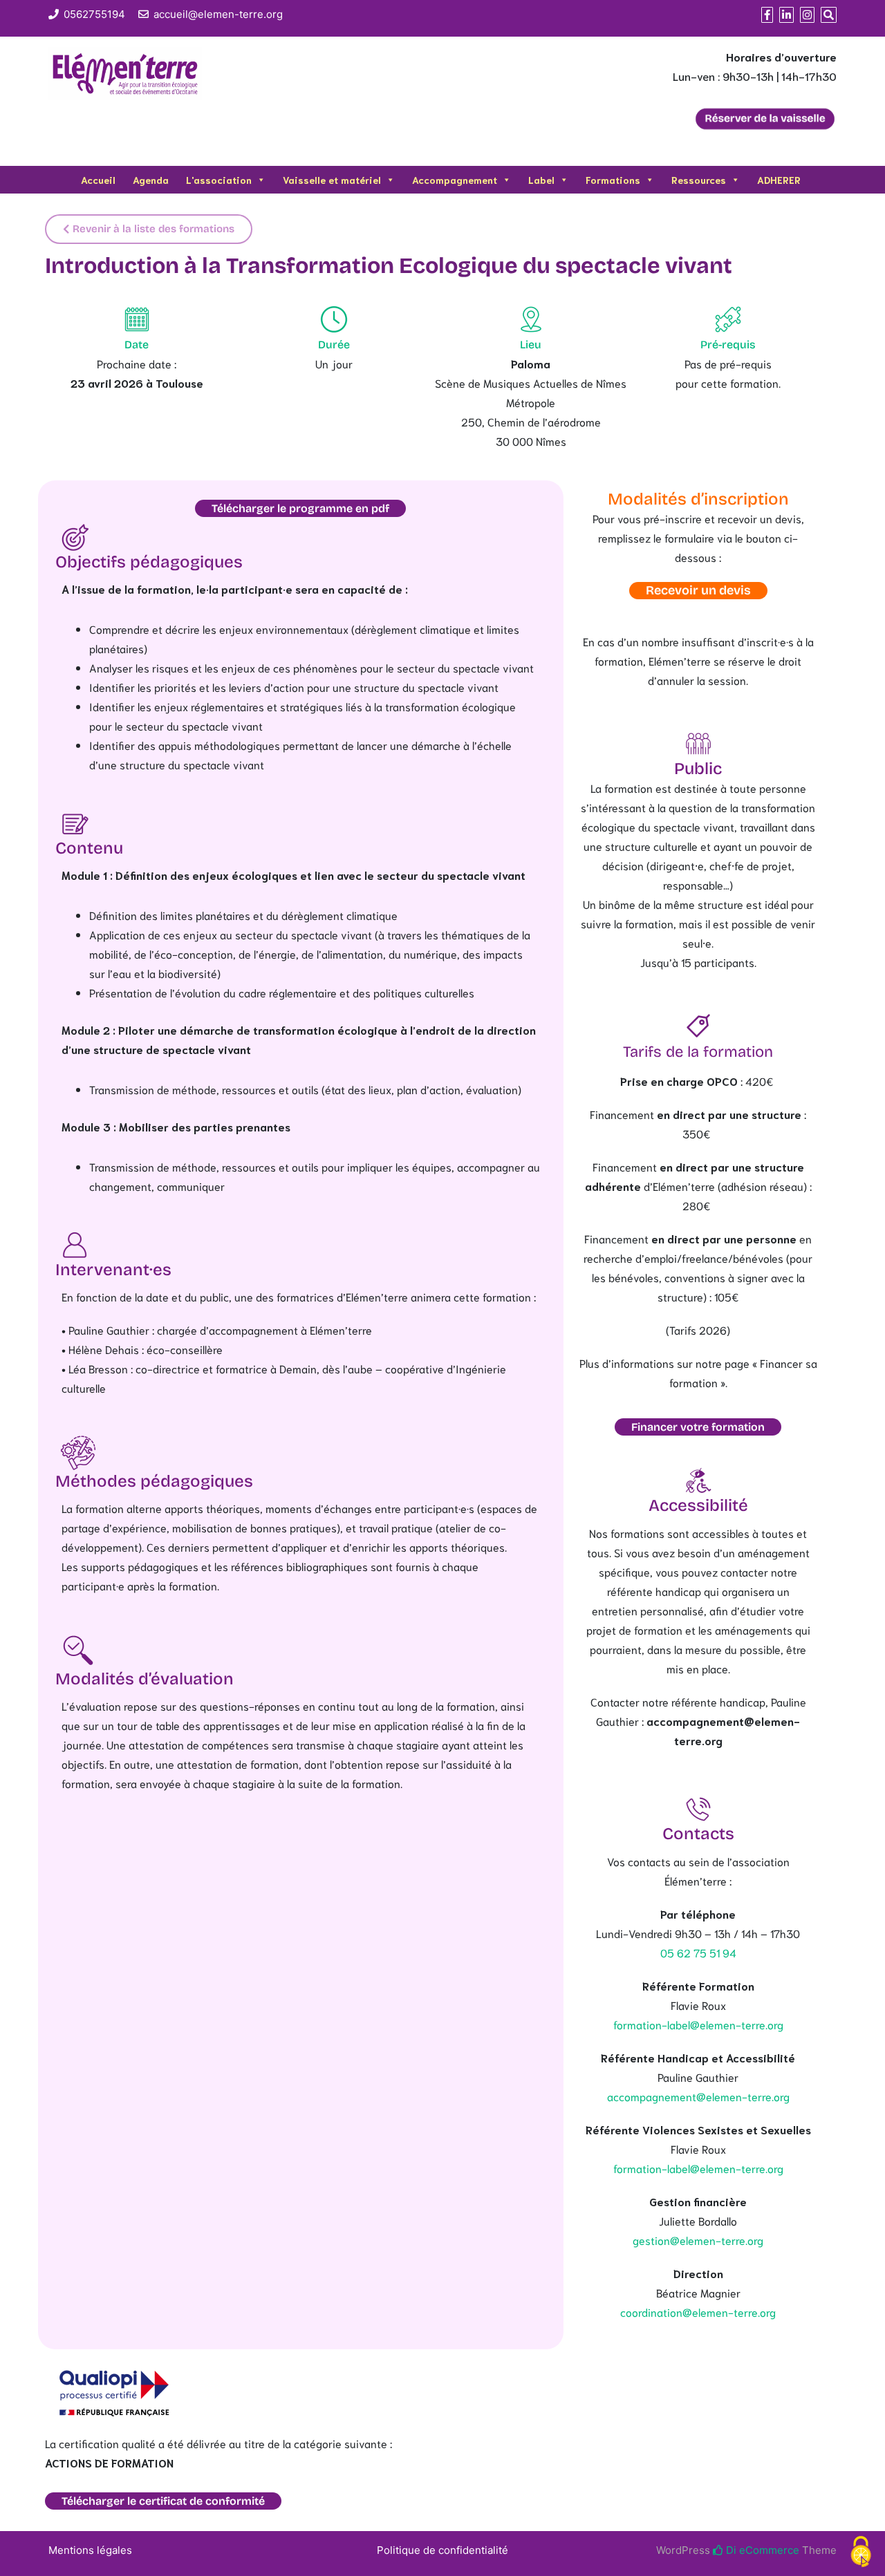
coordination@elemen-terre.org (698, 2312)
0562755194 (94, 14)
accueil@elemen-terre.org (218, 14)
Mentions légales (90, 2550)
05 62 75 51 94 (698, 1952)
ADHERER (779, 180)
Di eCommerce (761, 2550)
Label (541, 180)
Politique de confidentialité (442, 2550)
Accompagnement (455, 180)
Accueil (98, 180)
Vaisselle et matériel (332, 180)
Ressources (699, 180)
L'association (219, 180)
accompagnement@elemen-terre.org (698, 2096)
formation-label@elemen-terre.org (698, 2024)
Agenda (151, 180)
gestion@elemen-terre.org (698, 2240)
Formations (613, 180)
